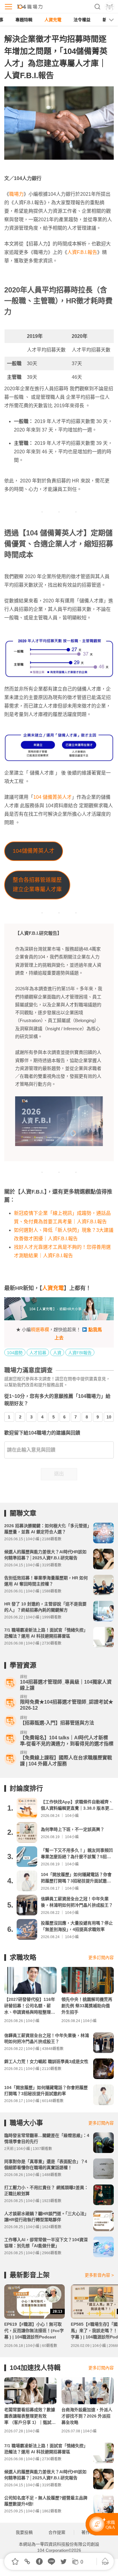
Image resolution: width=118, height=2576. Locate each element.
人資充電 (53, 20)
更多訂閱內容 (101, 1958)
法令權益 (82, 20)
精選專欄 (40, 1330)
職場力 (16, 194)
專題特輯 (24, 20)
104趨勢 (15, 1353)
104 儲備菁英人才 (52, 797)
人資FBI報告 (80, 1353)
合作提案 (57, 2532)
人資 (57, 1353)
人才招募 (38, 1353)
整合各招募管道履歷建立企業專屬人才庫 (37, 885)
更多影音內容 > (99, 2275)
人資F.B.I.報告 (82, 252)
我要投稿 (24, 2532)
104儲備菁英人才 (34, 851)
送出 (59, 1474)
